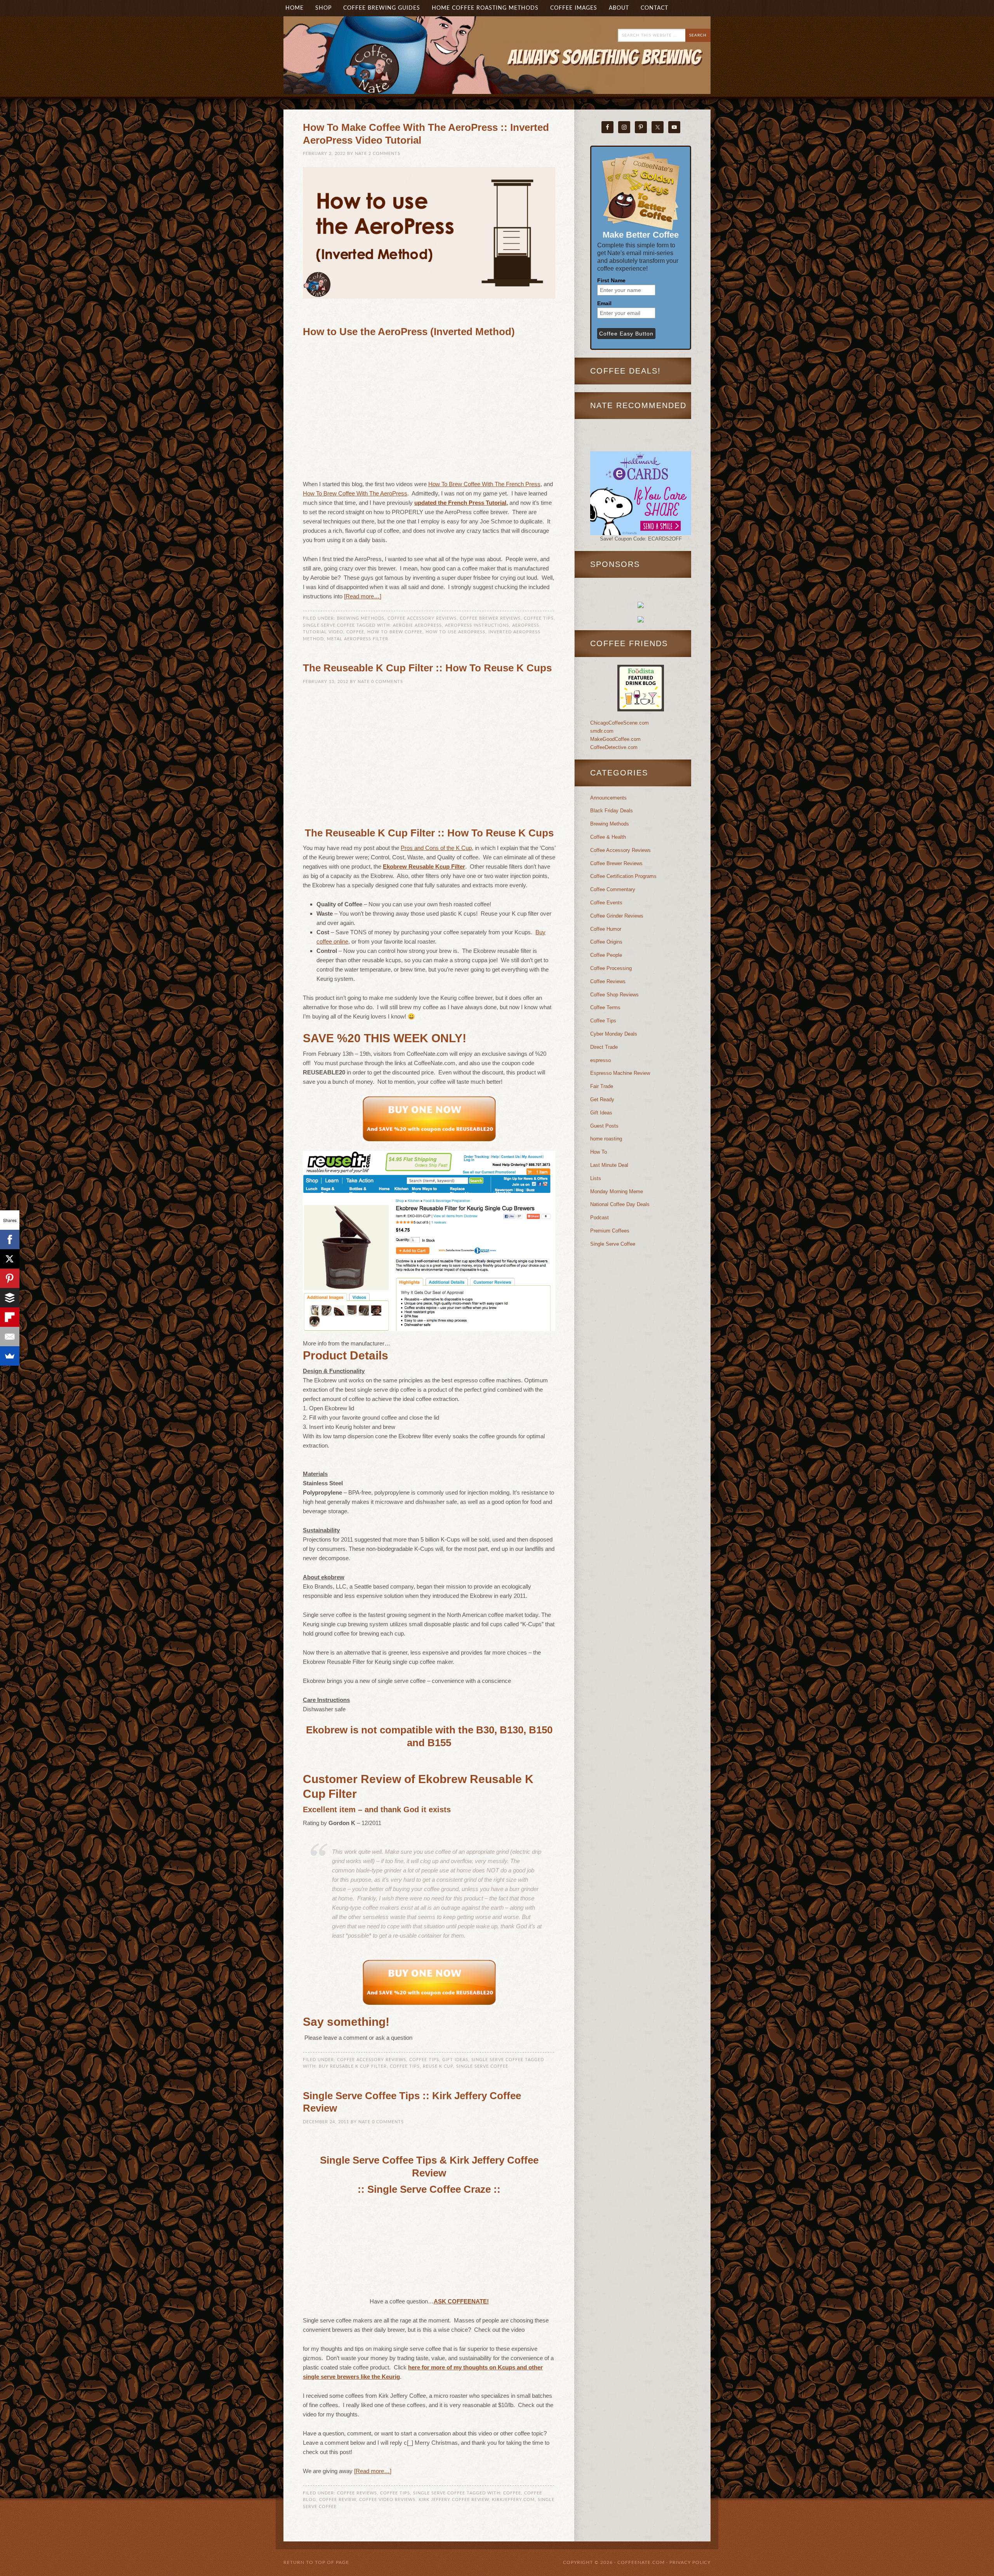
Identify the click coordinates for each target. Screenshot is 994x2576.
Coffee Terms (605, 1007)
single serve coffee (482, 2066)
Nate (361, 154)
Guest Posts (604, 1126)
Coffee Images (574, 8)
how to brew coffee (395, 632)
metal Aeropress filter (358, 639)
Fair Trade (602, 1086)
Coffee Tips (539, 618)
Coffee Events (606, 903)
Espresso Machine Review (620, 1073)
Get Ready (602, 1099)
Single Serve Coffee (329, 625)
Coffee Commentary (613, 889)
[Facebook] (10, 1239)
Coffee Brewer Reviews (490, 618)
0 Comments (387, 682)
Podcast (600, 1218)
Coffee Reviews (357, 2493)
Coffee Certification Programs (623, 876)
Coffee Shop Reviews (614, 995)
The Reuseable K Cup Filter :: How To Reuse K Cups (427, 668)
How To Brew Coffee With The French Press (484, 484)
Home (295, 8)
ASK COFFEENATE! (461, 2301)
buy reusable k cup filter (353, 2066)
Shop (323, 8)
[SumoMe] (10, 1356)
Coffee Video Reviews (387, 2500)
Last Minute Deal (609, 1165)
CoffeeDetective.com (614, 747)
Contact (654, 8)
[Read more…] (363, 596)
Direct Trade (604, 1047)
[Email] (10, 1337)
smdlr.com (602, 731)
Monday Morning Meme (617, 1192)
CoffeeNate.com (361, 67)
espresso (600, 1060)
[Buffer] (10, 1298)
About (616, 8)
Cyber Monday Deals (614, 1034)
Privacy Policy (690, 2562)
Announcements (608, 798)
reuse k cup (438, 2066)
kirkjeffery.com (513, 2500)
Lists (596, 1178)
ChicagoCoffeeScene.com (620, 723)
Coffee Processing (611, 968)
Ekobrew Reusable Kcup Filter (424, 866)
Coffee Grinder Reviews (617, 916)
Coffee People (606, 955)
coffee (355, 632)
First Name (611, 280)
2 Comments (384, 154)
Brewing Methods (361, 618)
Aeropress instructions (477, 625)
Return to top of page (316, 2562)
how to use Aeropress (455, 632)
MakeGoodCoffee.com (615, 739)
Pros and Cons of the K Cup (436, 848)
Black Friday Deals (612, 811)
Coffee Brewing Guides (382, 8)
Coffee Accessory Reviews (422, 618)
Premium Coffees (610, 1231)
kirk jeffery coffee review (454, 2500)
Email (604, 303)
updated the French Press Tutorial (460, 503)
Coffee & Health (608, 837)
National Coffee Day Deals (620, 1204)
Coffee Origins (606, 942)
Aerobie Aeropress (417, 625)
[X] (10, 1259)
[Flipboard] (10, 1317)
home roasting (606, 1139)
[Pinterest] (10, 1278)
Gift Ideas (455, 2060)
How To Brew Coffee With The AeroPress (355, 493)
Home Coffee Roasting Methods (485, 8)
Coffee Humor (606, 929)
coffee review (338, 2500)
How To (599, 1152)
